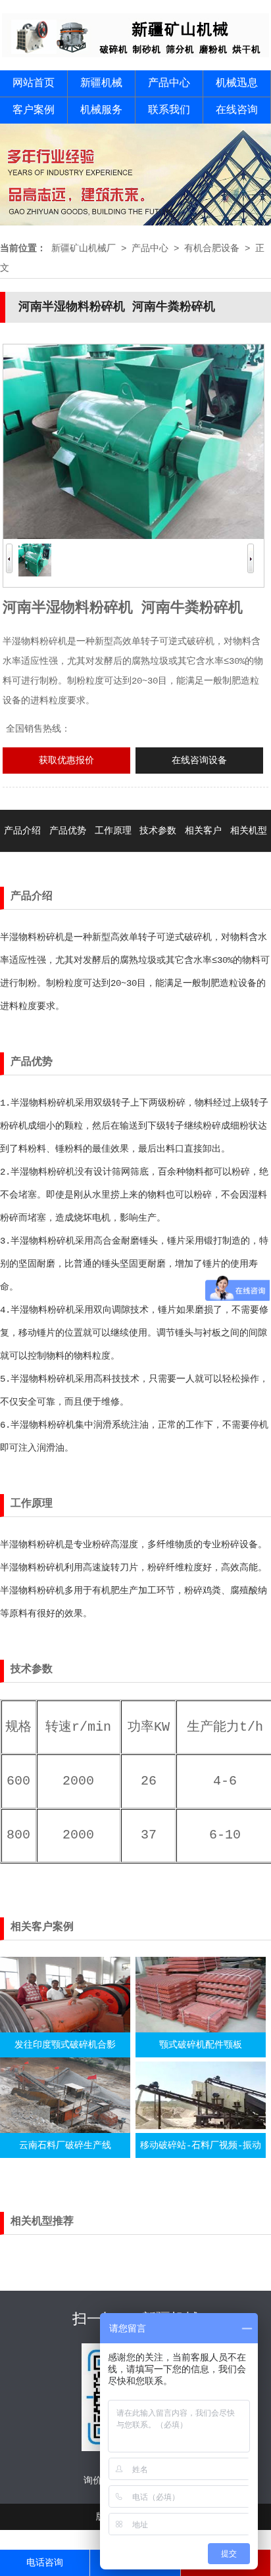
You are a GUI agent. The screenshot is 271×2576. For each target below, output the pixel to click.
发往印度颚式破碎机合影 (65, 2045)
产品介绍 (22, 831)
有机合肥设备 (212, 248)
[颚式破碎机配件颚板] (201, 2030)
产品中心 (169, 83)
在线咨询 (237, 110)
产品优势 (68, 831)
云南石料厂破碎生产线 (65, 2145)
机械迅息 (237, 83)
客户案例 (34, 110)
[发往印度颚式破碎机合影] (65, 2030)
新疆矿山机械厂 (84, 248)
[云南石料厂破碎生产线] (65, 2130)
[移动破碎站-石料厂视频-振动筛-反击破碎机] (201, 2130)
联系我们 (169, 110)
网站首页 (34, 83)
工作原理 (113, 831)
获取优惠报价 (66, 761)
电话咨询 (45, 2563)
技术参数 (158, 831)
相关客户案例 (203, 852)
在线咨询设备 (199, 761)
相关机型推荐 (249, 852)
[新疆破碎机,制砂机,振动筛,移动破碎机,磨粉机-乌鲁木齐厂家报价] (135, 55)
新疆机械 (101, 83)
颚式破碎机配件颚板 (201, 2045)
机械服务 (101, 110)
